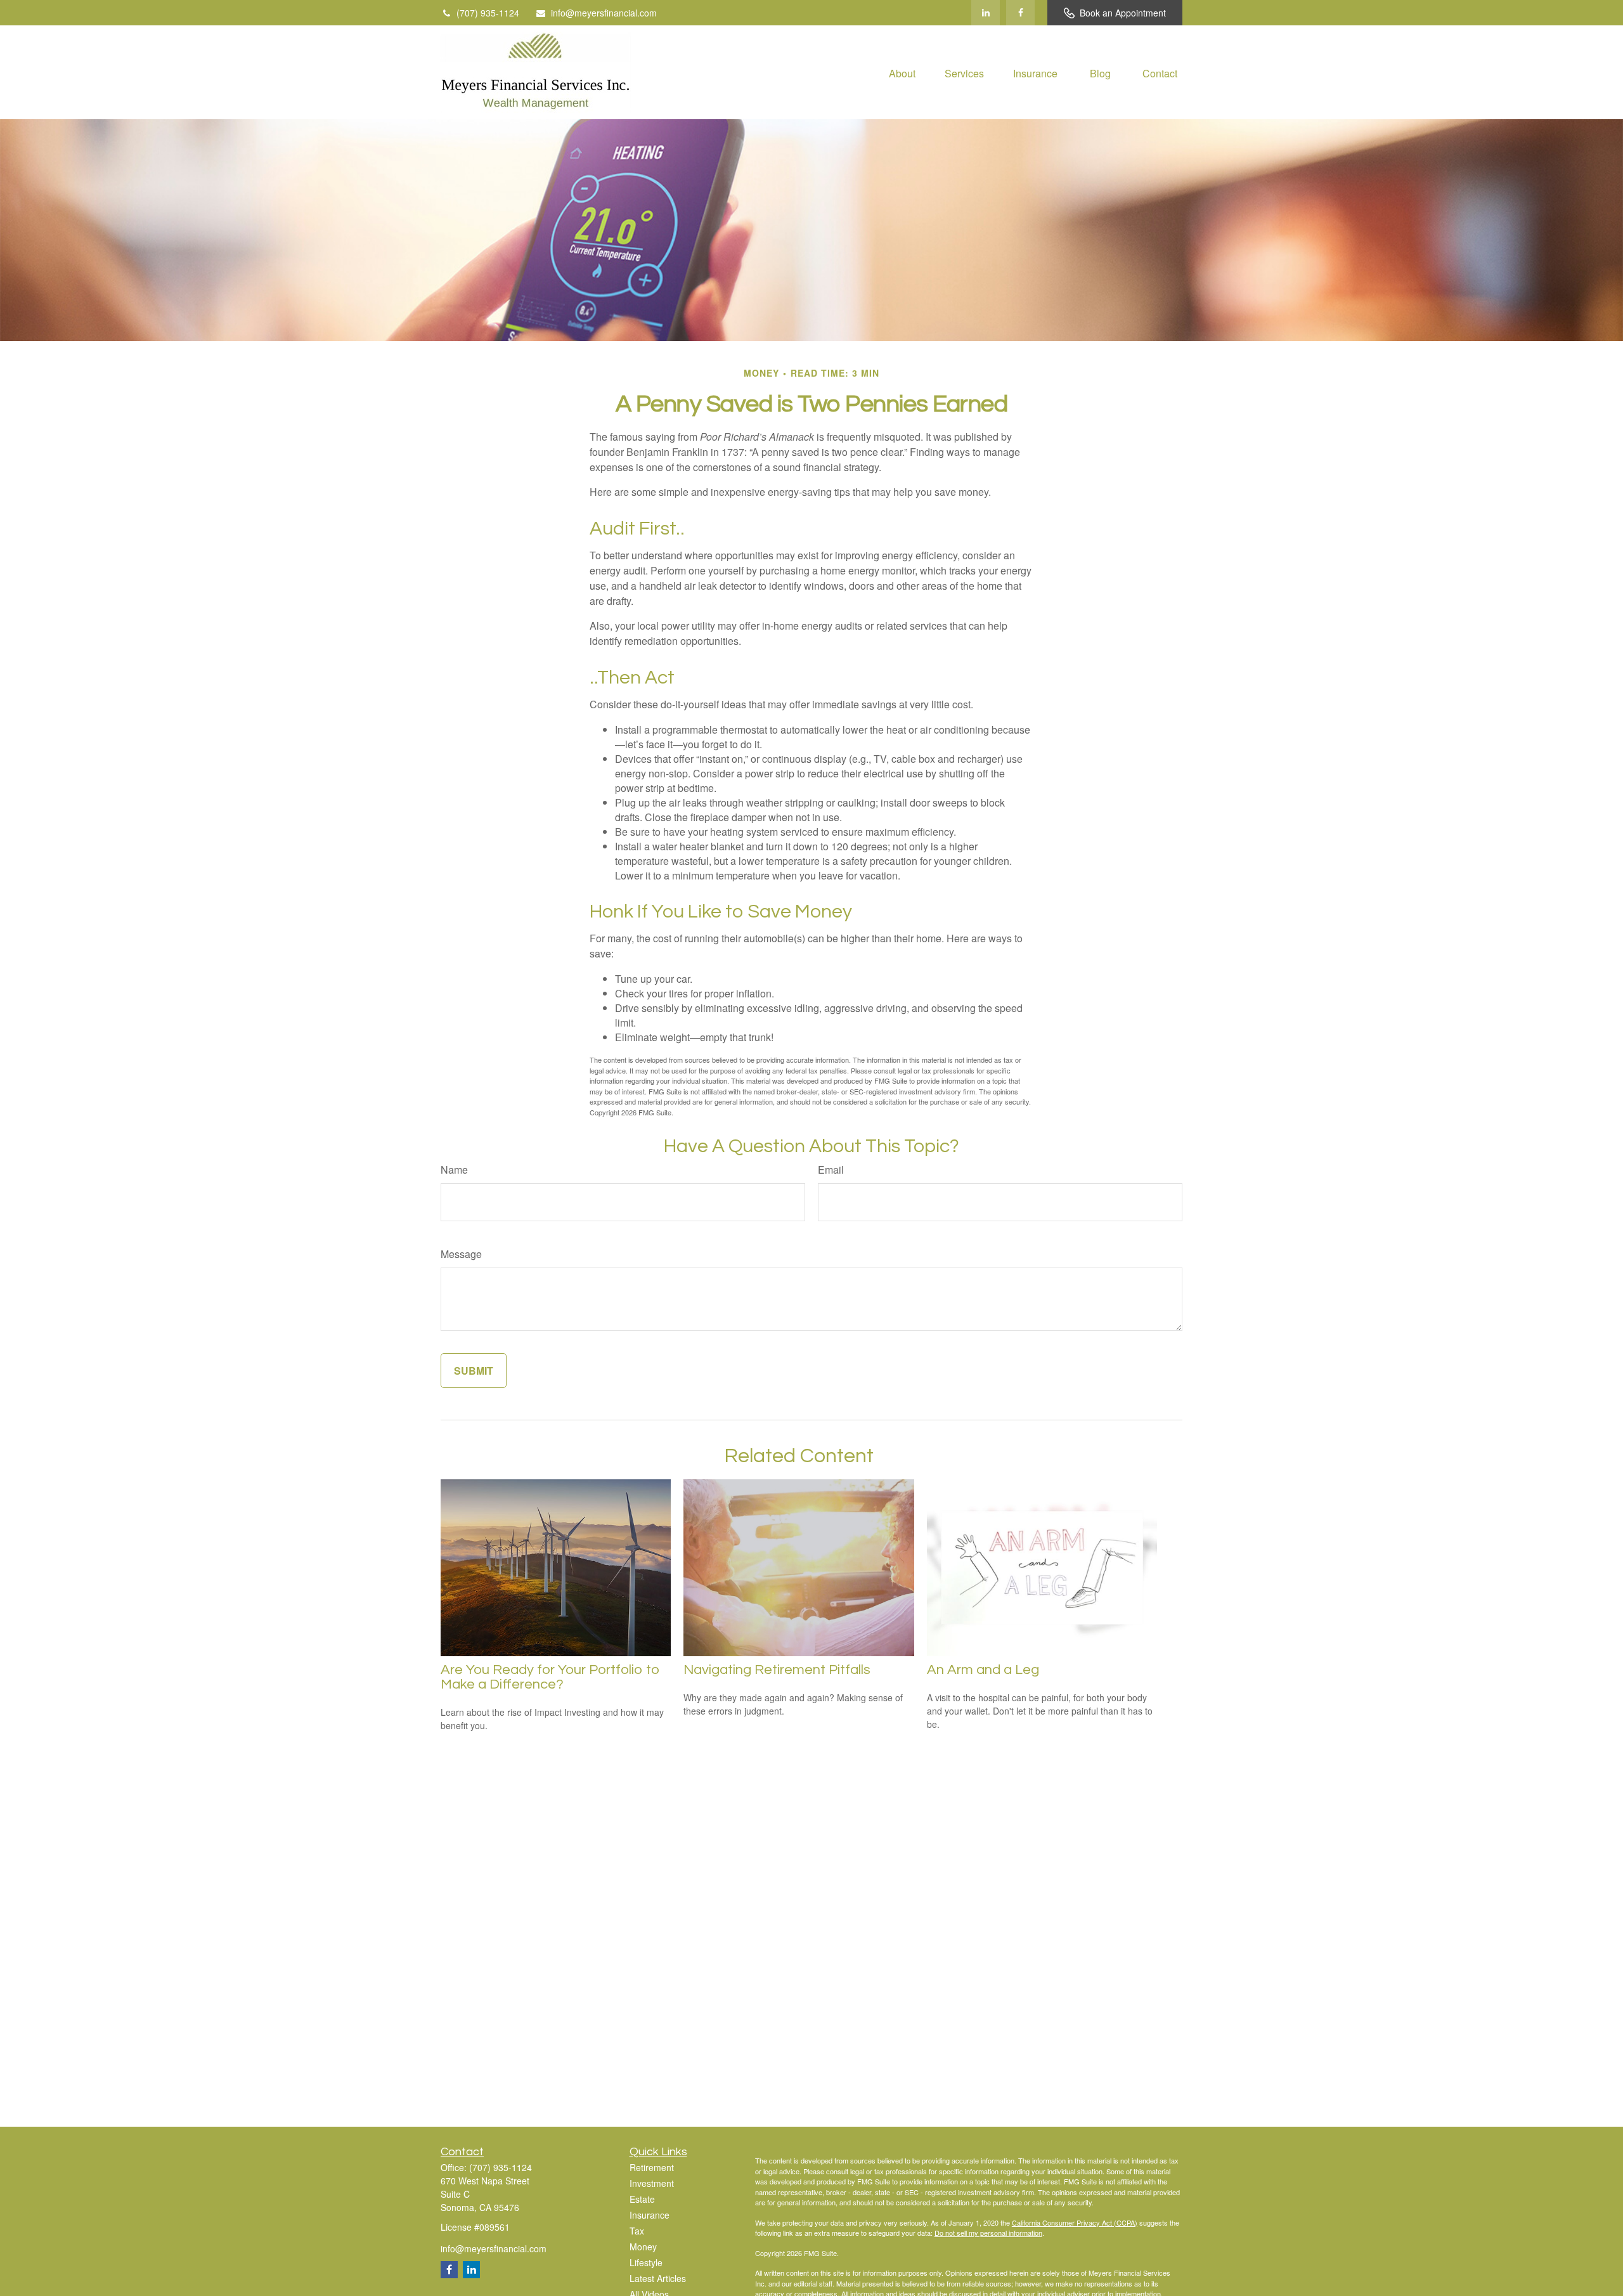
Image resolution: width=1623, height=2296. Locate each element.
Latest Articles (658, 2278)
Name (454, 1170)
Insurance (650, 2215)
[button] (902, 72)
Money (643, 2247)
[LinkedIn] (986, 13)
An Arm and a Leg (983, 1670)
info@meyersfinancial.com (604, 13)
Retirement (652, 2167)
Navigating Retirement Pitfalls (777, 1670)
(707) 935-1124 (488, 13)
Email (831, 1170)
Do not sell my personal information (988, 2233)
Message (461, 1254)
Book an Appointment (1123, 13)
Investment (652, 2183)
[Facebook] (1020, 13)
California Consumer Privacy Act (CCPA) (1075, 2222)
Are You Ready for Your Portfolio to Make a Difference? (550, 1677)
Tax (637, 2231)
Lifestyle (646, 2262)
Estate (642, 2199)
